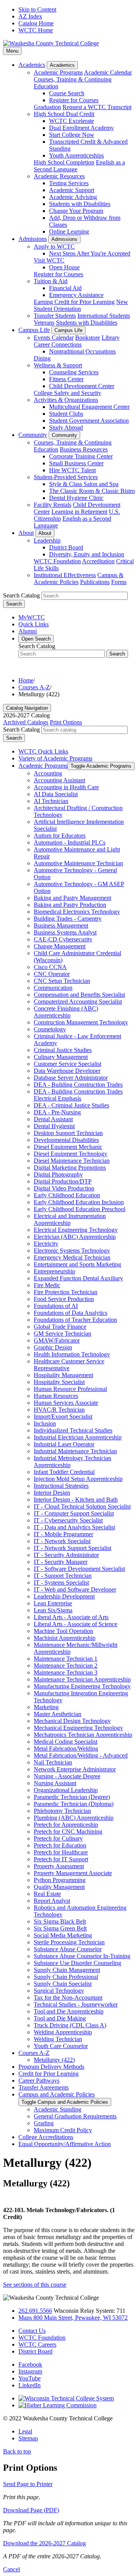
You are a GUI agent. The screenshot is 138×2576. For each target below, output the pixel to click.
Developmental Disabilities (66, 1140)
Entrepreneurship (54, 1271)
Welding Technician (58, 2039)
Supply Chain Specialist (63, 1984)
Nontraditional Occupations (82, 351)
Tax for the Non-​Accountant (68, 1998)
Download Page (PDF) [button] (31, 2510)
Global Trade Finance (60, 1327)
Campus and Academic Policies (57, 2094)
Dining (42, 358)
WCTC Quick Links (43, 751)
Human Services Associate (66, 1403)
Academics (32, 65)
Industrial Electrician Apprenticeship (78, 1437)
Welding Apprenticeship (63, 2032)
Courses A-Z (34, 687)
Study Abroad (66, 427)
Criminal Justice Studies (63, 1050)
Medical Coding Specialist (66, 1742)
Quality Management (59, 1887)
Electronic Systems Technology (72, 1251)
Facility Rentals (53, 505)
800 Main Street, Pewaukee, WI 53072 (73, 2318)
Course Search (67, 93)
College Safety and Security (67, 393)
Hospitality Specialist (59, 1382)
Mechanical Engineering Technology (78, 1728)
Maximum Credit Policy (63, 2130)
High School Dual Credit (64, 114)
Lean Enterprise (53, 1603)
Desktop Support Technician (68, 1133)
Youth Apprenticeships (76, 155)
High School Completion (64, 162)
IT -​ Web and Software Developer (75, 1589)
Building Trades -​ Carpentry (68, 919)
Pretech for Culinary (58, 1838)
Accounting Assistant (59, 780)
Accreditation (98, 561)
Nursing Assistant (55, 1783)
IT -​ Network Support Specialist (72, 1548)
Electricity (46, 1244)
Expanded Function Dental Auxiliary (78, 1278)
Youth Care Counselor (61, 2046)
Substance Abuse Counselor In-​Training (82, 1956)
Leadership (47, 540)
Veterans (44, 323)
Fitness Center (66, 379)
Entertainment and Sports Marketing (77, 1264)
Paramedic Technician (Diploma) (74, 1804)
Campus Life (34, 330)
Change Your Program (76, 211)
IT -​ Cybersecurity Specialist (68, 1520)
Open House (64, 267)
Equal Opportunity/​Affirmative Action (65, 2144)
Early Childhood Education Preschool (80, 1209)
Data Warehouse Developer (67, 1071)
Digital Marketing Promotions (70, 1168)
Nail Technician (53, 1762)
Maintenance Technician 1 (66, 1659)
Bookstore (88, 338)
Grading (44, 2123)
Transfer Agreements (44, 2087)
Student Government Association (89, 421)
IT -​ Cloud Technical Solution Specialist (82, 1506)
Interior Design (52, 1493)
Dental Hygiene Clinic (76, 498)
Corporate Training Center (81, 456)
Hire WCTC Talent (72, 470)
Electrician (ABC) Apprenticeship (75, 1237)
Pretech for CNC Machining (68, 1832)
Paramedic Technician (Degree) (72, 1797)
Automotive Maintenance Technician (78, 863)
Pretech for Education (60, 1845)
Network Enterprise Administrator (75, 1769)
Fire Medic (47, 1285)
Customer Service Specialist (67, 1064)
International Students (104, 316)
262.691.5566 (35, 2311)
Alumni (28, 631)
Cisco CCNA (50, 967)
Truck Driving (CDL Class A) (70, 2025)
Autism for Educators (60, 836)
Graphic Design (53, 1347)
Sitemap (28, 2438)
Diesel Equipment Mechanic (68, 1147)
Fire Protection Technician (66, 1292)
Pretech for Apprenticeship (66, 1825)
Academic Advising (73, 197)
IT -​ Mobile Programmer (63, 1534)
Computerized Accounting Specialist (78, 1002)
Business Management (61, 925)
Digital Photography (58, 1174)
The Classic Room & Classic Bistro (92, 491)
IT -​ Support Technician (63, 1576)
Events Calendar (54, 338)
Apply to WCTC (54, 246)
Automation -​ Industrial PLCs (70, 842)
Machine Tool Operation (63, 1631)
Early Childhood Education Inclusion (79, 1202)
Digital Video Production (64, 1188)
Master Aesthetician (58, 1714)
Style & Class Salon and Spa (84, 484)
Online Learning (69, 232)
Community (33, 435)
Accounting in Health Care (66, 787)
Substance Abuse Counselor (68, 1949)
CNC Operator (52, 974)
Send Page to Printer (28, 2484)
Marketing (46, 1707)
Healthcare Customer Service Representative (69, 1365)
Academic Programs (58, 72)
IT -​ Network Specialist (62, 1541)
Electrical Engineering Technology (76, 1230)
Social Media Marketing (63, 1935)
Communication (53, 988)
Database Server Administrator (71, 1078)
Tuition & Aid (51, 281)
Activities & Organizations (66, 400)
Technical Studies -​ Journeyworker (76, 2004)
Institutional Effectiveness (65, 575)
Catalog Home (36, 23)
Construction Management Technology (81, 1022)
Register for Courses (74, 100)
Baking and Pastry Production (70, 905)
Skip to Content (37, 9)
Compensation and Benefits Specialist (79, 995)
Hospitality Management (63, 1375)
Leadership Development (64, 1596)
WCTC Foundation (57, 561)
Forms (119, 582)
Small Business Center (76, 463)
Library (111, 338)
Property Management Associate (73, 1873)
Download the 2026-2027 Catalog (44, 2543)
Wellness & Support (58, 365)
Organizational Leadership (66, 1790)
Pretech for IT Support (61, 1859)
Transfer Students (55, 316)
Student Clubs (66, 414)
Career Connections (58, 344)
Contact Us (32, 2331)
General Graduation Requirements (75, 2116)
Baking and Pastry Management (72, 898)
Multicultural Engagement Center (89, 407)
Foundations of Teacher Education (75, 1320)
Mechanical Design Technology (72, 1721)
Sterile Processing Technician (69, 1942)
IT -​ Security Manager (61, 1562)
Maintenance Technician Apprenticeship (82, 1679)
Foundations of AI (56, 1306)
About (26, 533)
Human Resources (56, 1396)
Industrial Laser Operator (64, 1444)
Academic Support (72, 190)
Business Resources (84, 449)
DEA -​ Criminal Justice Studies (71, 1105)
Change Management (60, 946)
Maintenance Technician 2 (66, 1666)
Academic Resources (59, 176)
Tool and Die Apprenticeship (69, 2011)
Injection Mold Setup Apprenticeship (78, 1479)
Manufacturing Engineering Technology (82, 1686)
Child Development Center (82, 386)
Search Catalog (21, 595)
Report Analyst (52, 1901)
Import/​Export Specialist (63, 1417)
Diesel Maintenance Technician (72, 1161)
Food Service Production (64, 1299)
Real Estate (47, 1894)
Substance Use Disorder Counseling (77, 1963)
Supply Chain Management (67, 1970)
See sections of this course (35, 2285)
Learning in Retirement (79, 512)
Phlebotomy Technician (62, 1811)
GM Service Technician (62, 1334)
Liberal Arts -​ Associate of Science (76, 1624)
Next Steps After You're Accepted (90, 253)
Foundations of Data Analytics (71, 1313)
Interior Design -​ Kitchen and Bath (76, 1500)
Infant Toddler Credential (64, 1472)
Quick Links (34, 624)
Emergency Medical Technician (72, 1257)
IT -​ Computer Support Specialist (74, 1513)
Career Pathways (39, 2081)
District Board (66, 547)
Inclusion (45, 1423)
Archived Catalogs (26, 722)
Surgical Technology (59, 1991)
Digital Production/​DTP (63, 1181)
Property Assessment (59, 1866)
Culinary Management (61, 1057)
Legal (25, 2431)
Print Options (66, 722)
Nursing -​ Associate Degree (67, 1776)
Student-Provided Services (66, 477)
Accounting (48, 773)
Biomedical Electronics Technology (77, 912)
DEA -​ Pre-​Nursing (57, 1112)
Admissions (33, 239)
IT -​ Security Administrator (66, 1555)
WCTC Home (36, 30)
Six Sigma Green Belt (60, 1928)
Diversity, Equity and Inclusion (87, 554)
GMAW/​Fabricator (57, 1340)
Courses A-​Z (34, 2053)
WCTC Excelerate (71, 121)
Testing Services (69, 183)
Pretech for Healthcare (61, 1852)
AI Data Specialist (56, 794)
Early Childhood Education (67, 1195)
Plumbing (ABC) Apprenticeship (74, 1818)
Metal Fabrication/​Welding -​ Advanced (81, 1755)
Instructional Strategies (61, 1486)
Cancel (11, 2569)
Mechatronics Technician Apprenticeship (83, 1735)
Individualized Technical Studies (73, 1430)
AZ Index (30, 16)
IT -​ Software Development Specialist (79, 1569)
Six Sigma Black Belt (60, 1921)
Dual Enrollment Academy (81, 128)
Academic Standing (58, 2109)
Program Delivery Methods (51, 2067)
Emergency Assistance (76, 295)
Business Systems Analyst (65, 932)
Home (26, 680)
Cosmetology (50, 1029)
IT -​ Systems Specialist (61, 1583)
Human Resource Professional (70, 1389)
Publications (95, 582)
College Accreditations (46, 2137)
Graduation (47, 107)
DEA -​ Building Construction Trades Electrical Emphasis (78, 1095)
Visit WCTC (49, 260)
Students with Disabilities (80, 204)
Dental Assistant (53, 1119)
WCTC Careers (37, 2344)
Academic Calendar (108, 72)
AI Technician (51, 801)
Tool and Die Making (60, 2018)
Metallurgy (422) (54, 2060)
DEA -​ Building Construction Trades (78, 1085)
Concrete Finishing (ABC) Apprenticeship (66, 1012)
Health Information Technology (72, 1354)
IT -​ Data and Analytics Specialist (74, 1527)
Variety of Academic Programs (55, 758)
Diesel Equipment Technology (71, 1154)
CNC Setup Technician (62, 981)
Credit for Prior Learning (48, 2074)
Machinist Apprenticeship (65, 1638)
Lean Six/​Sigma (53, 1610)
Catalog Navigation (27, 708)
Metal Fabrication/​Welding (66, 1749)
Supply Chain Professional (66, 1977)
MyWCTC (32, 617)
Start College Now (72, 135)
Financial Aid (65, 288)
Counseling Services (74, 372)
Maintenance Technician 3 (66, 1672)
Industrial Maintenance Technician (75, 1451)
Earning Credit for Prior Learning (74, 302)
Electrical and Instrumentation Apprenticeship (70, 1219)
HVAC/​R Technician (59, 1410)
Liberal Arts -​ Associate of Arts (71, 1617)
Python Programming (60, 1880)
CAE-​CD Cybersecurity (63, 939)
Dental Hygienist (54, 1126)
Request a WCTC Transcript (97, 107)
